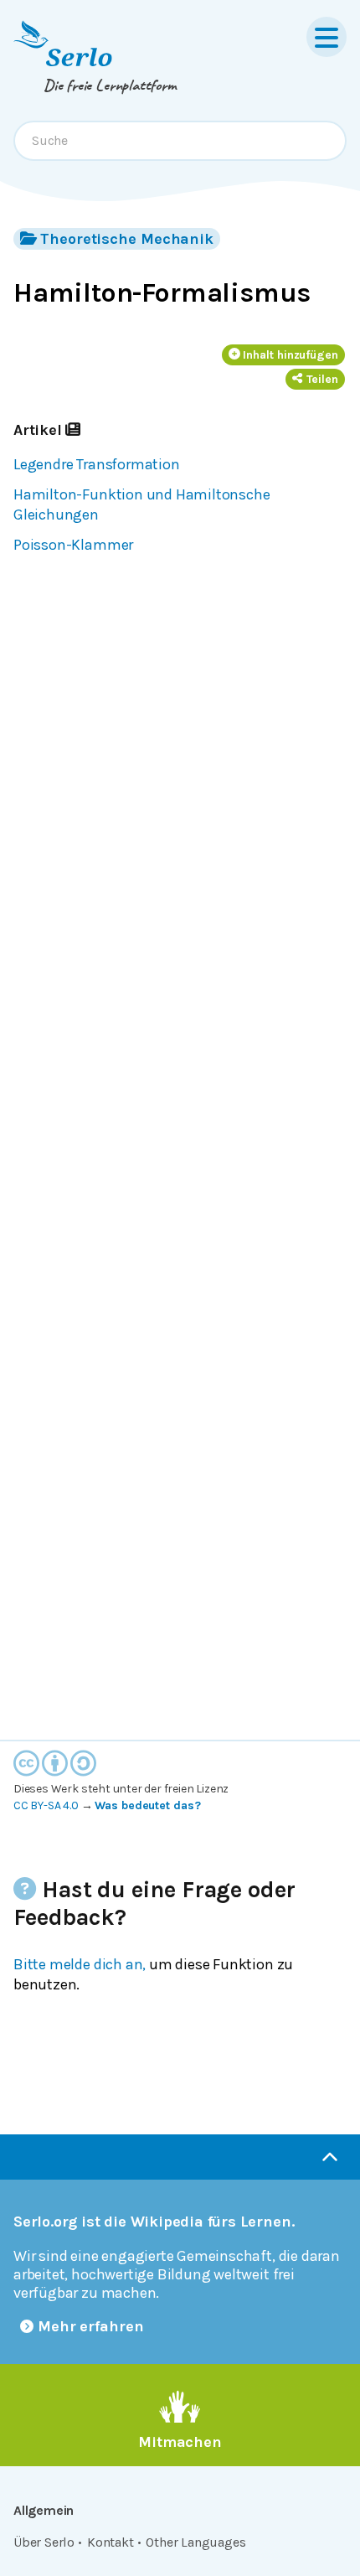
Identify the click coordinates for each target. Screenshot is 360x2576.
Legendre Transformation (97, 464)
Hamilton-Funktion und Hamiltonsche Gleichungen (141, 504)
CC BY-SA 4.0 (46, 1805)
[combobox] (180, 141)
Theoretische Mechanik (127, 239)
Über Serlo (44, 2542)
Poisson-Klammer (73, 545)
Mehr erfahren (91, 2326)
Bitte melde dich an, (80, 1964)
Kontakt (111, 2542)
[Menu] (327, 37)
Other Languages (195, 2542)
